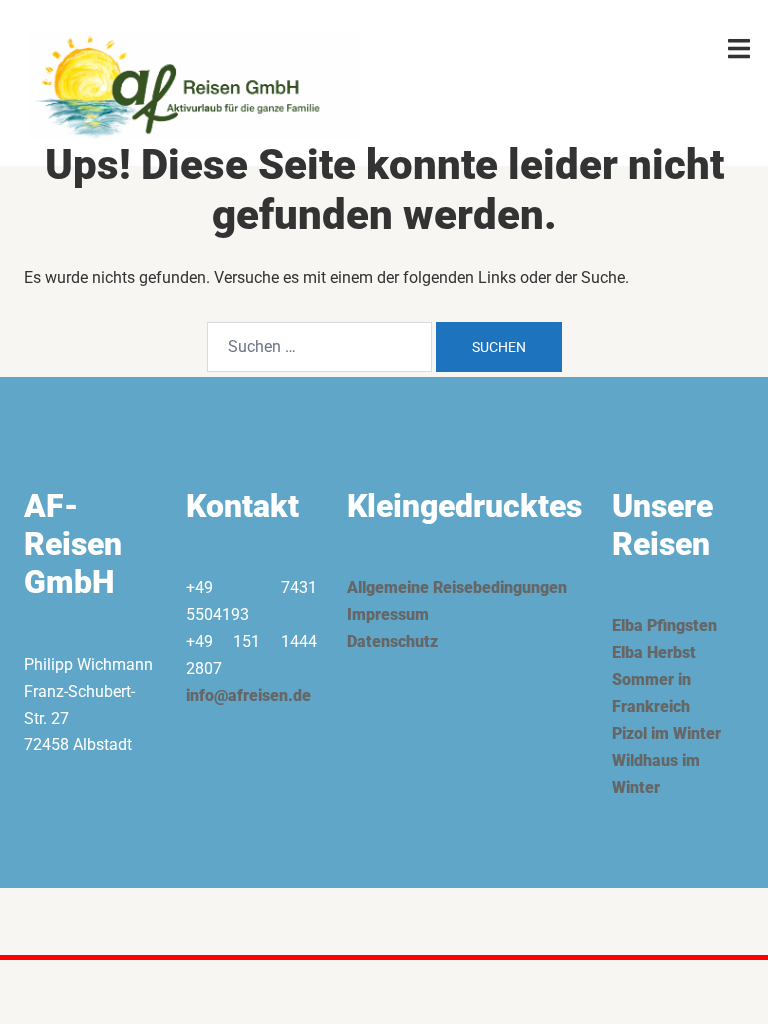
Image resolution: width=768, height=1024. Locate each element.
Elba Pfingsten (664, 625)
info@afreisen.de (248, 695)
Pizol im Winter (666, 733)
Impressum (388, 614)
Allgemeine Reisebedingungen (457, 587)
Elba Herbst (654, 652)
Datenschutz (392, 641)
